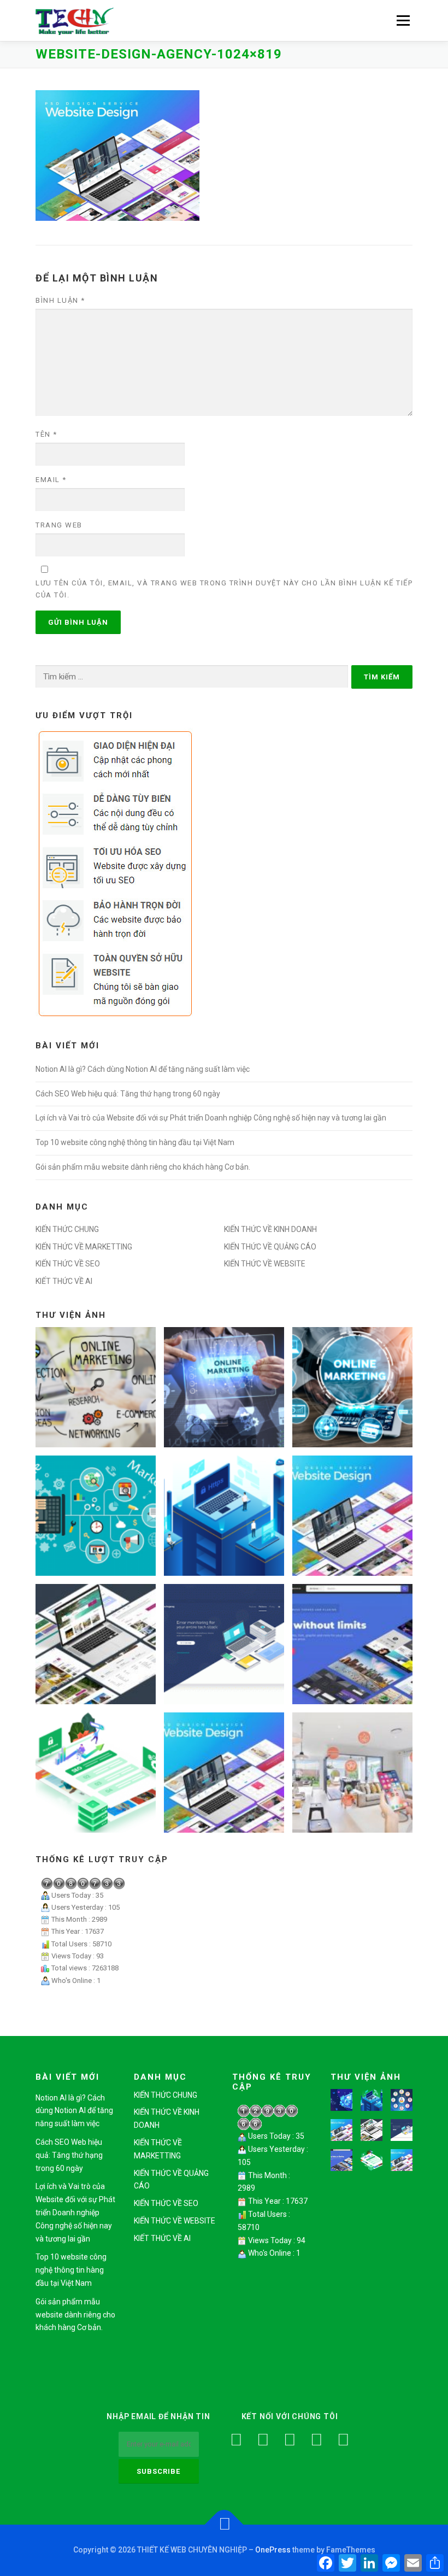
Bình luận (60, 300)
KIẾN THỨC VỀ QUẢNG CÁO (270, 1247)
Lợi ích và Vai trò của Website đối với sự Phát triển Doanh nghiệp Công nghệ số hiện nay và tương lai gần (211, 1118)
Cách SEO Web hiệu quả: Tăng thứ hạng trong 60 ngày (128, 1094)
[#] (343, 2440)
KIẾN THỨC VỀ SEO (68, 1264)
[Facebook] (236, 2440)
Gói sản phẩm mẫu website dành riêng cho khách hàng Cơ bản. (143, 1167)
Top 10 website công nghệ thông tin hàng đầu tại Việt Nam (135, 1142)
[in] (317, 2440)
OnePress (273, 2550)
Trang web (59, 525)
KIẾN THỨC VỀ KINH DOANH (270, 1229)
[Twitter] (263, 2440)
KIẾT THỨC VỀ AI (64, 1281)
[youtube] (290, 2440)
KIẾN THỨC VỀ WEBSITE (265, 1264)
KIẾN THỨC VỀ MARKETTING (84, 1247)
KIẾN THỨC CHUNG (67, 1229)
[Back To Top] (224, 2525)
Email (51, 480)
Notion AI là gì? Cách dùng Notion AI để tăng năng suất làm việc (143, 1069)
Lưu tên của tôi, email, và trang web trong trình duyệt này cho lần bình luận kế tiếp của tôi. (224, 589)
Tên (46, 434)
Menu (402, 20)
